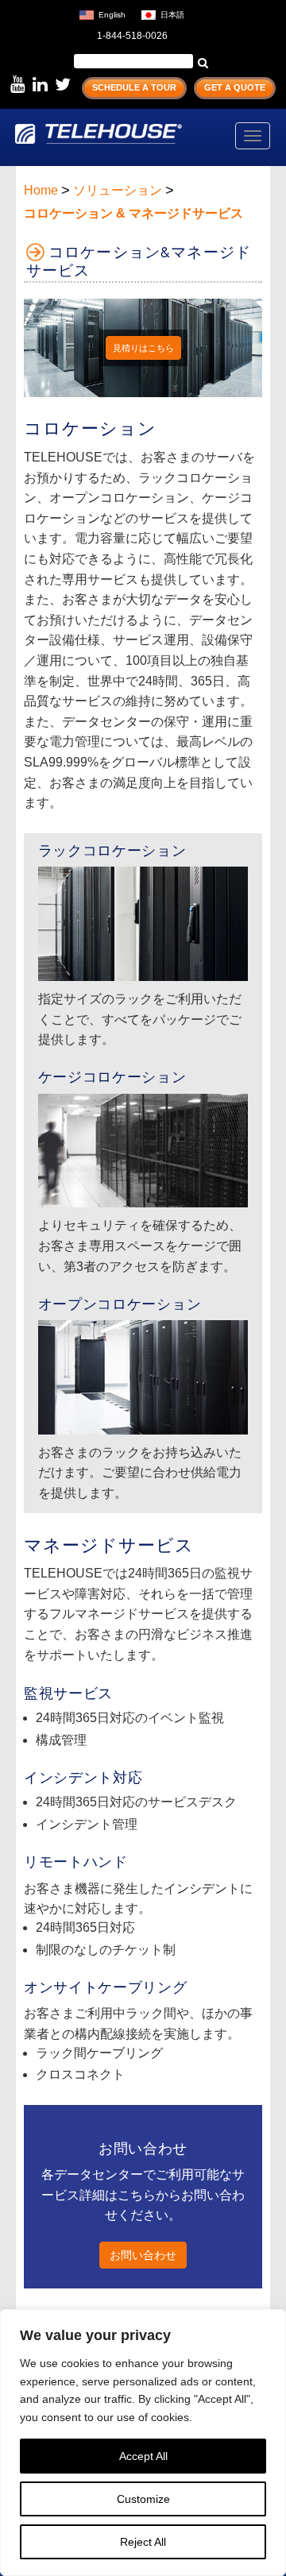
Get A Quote (235, 87)
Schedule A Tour (134, 87)
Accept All (143, 2456)
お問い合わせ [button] (143, 2255)
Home (41, 190)
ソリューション (118, 190)
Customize (143, 2499)
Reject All (143, 2542)
